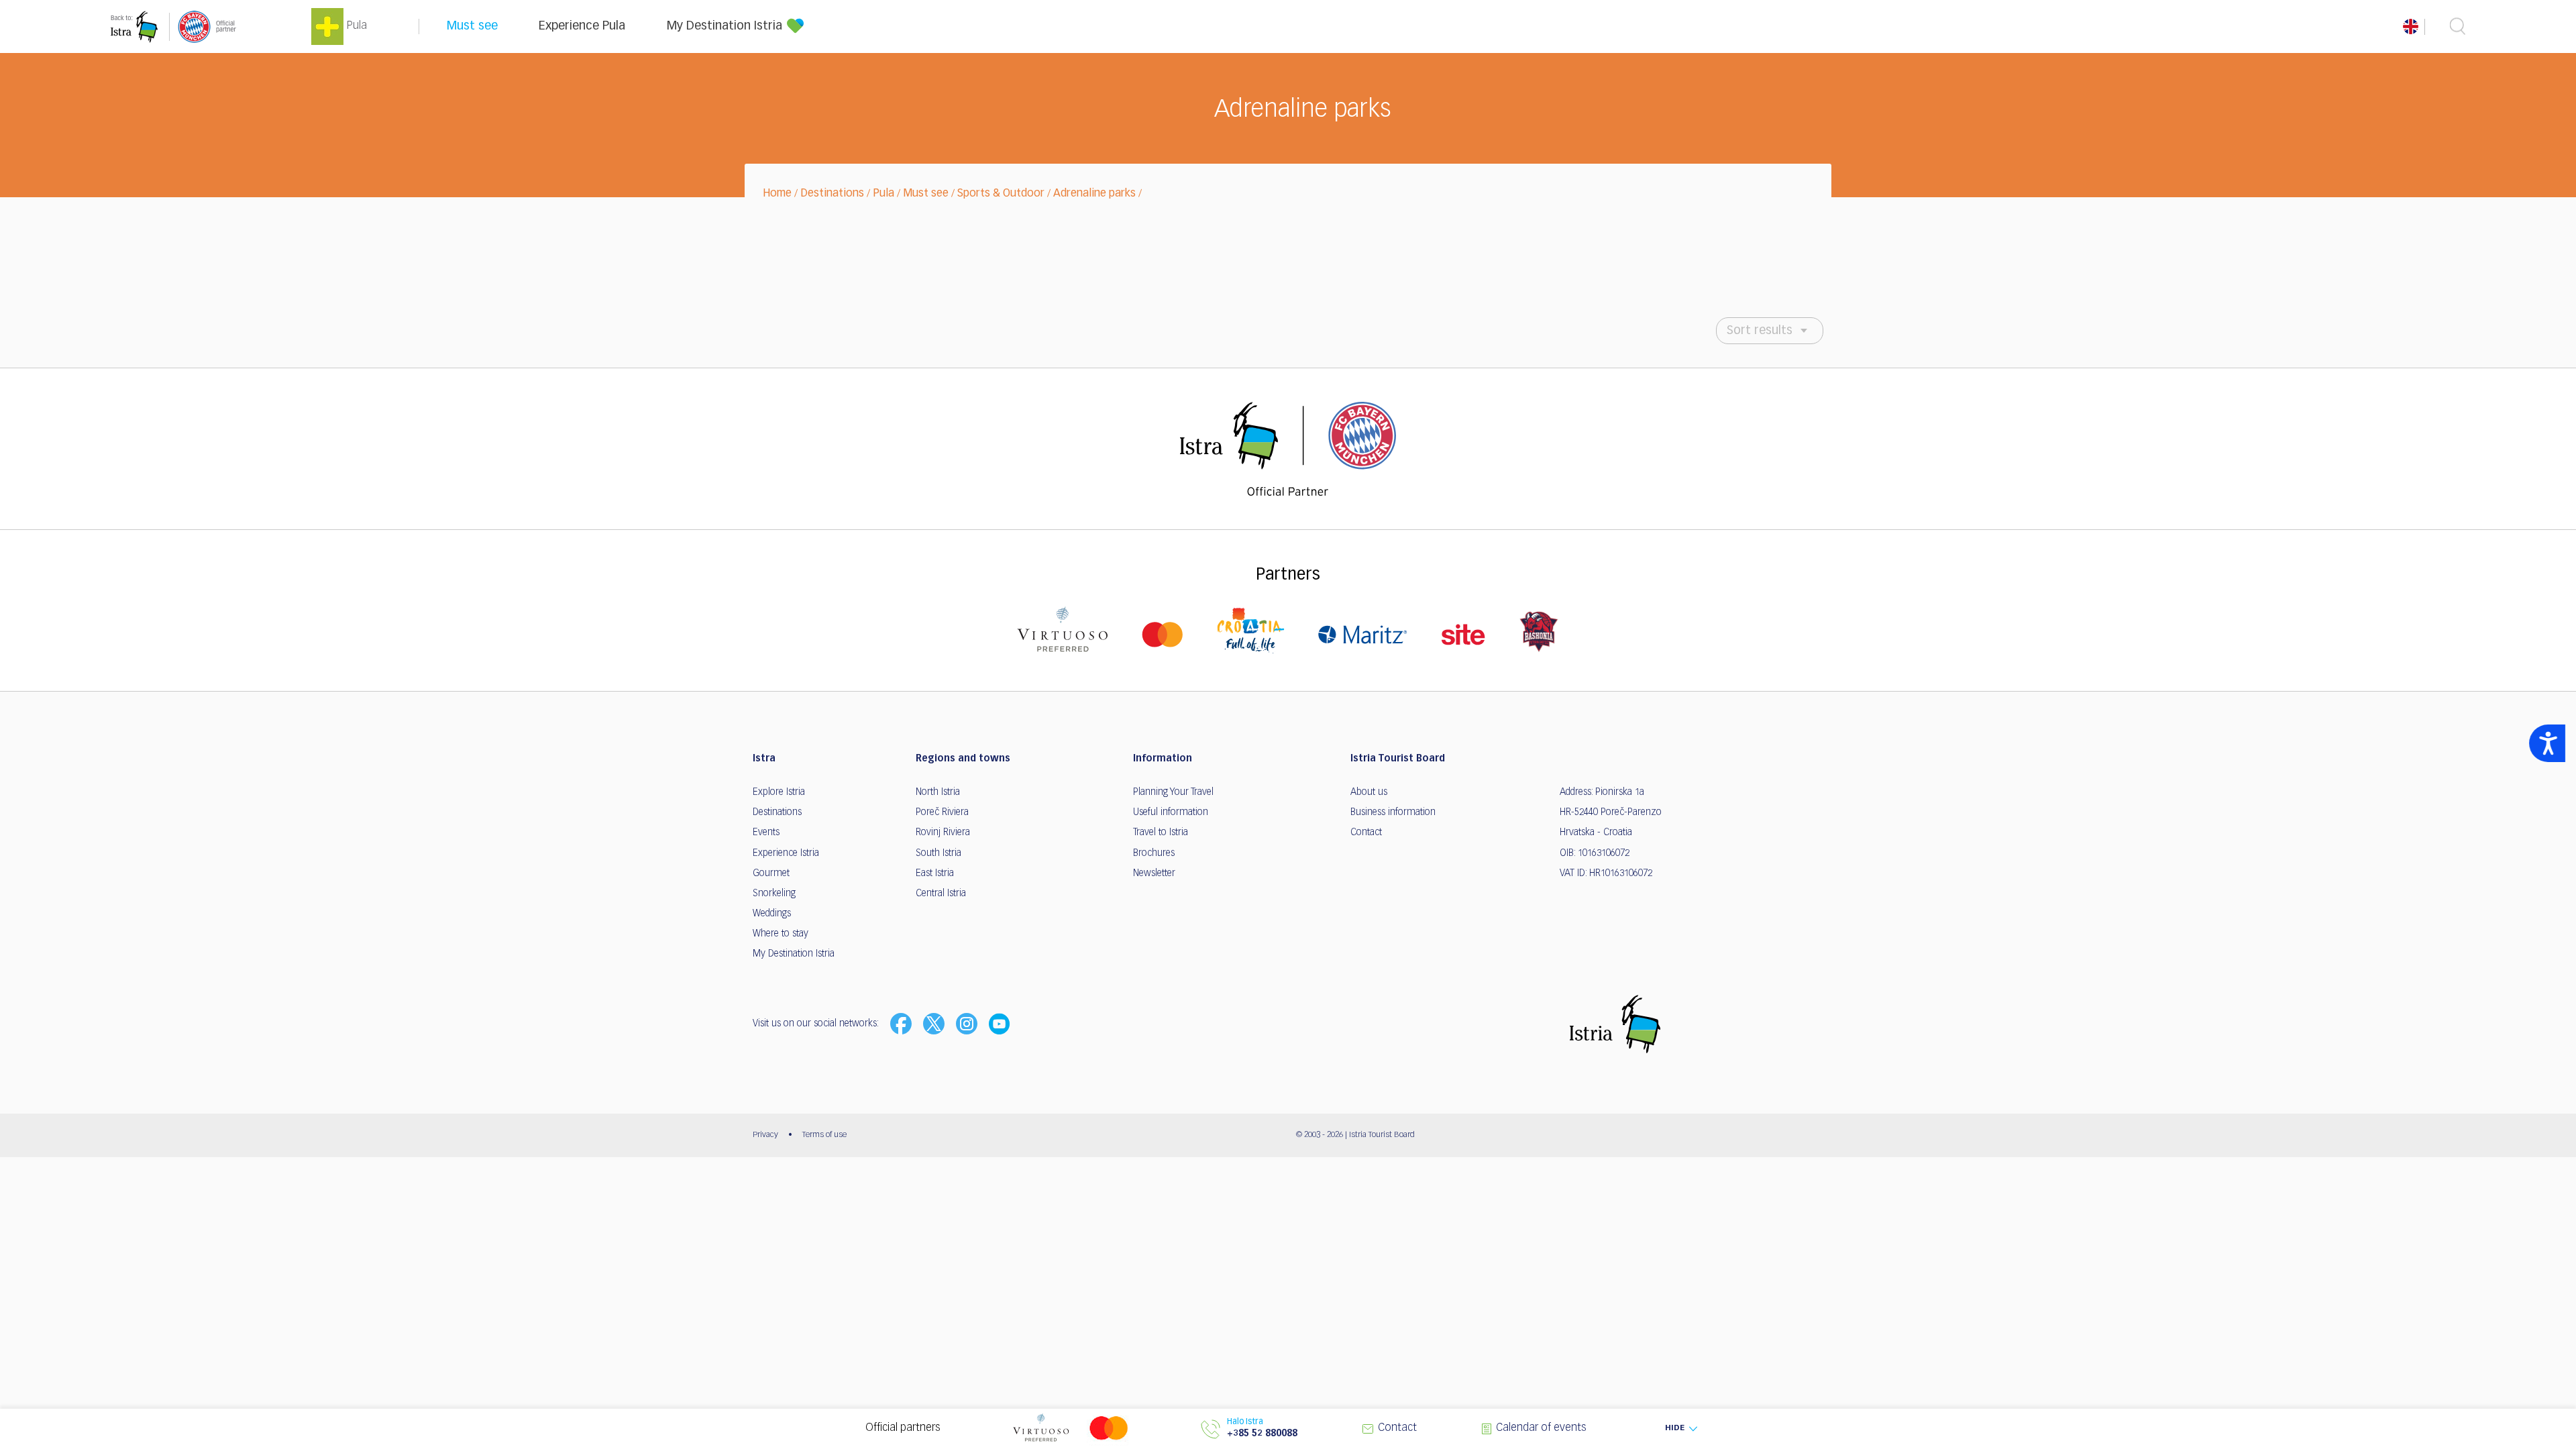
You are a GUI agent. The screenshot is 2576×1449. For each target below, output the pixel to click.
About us (1369, 792)
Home (777, 194)
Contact (1366, 833)
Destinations (832, 194)
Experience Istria (786, 853)
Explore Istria (779, 792)
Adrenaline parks (1094, 194)
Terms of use (824, 1135)
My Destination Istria (724, 26)
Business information (1393, 812)
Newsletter (1154, 873)
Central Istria (941, 894)
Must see (472, 26)
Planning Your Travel (1173, 792)
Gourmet (771, 873)
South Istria (938, 853)
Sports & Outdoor (1001, 194)
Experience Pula (582, 26)
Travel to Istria (1161, 833)
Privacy (765, 1135)
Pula (883, 194)
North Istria (938, 792)
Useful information (1171, 812)
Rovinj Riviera (943, 833)
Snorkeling (774, 894)
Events (766, 833)
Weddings (772, 914)
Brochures (1154, 853)
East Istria (935, 873)
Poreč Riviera (942, 812)
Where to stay (781, 934)
